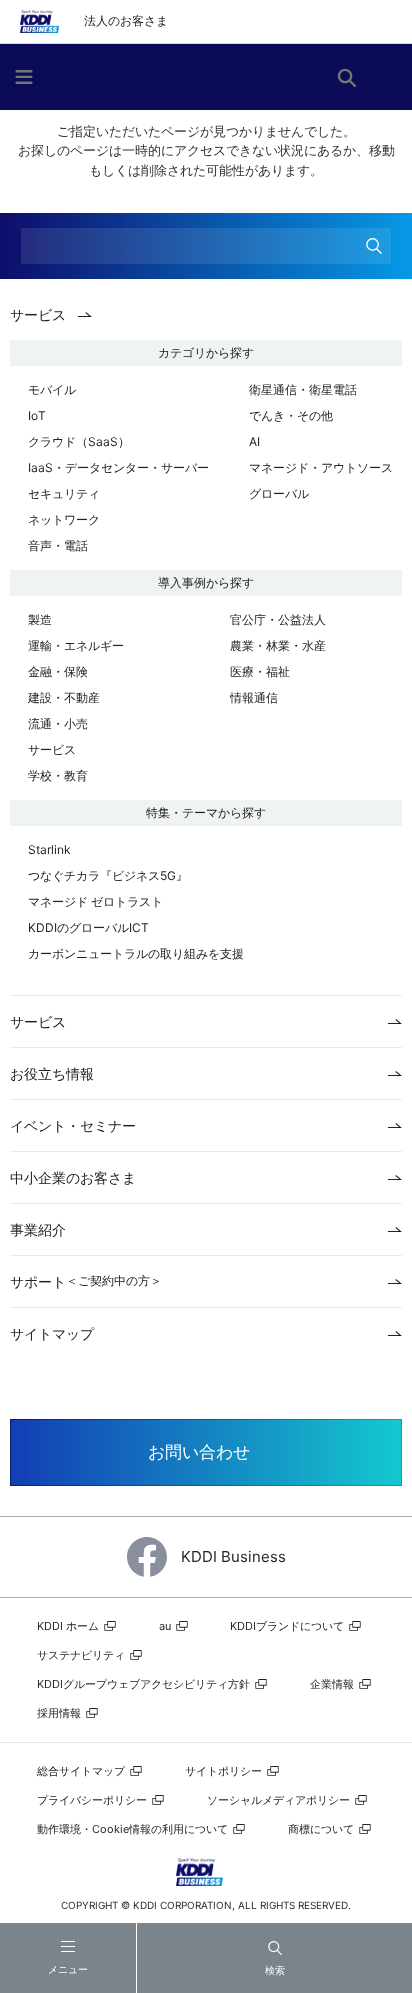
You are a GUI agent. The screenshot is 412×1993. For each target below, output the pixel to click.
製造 (40, 619)
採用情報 (60, 1713)
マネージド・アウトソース (321, 467)
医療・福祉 (260, 671)
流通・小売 (58, 723)
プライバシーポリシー (93, 1800)
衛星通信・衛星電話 (303, 389)
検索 (275, 1970)
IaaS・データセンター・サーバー (118, 467)
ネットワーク (64, 519)
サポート (86, 1281)
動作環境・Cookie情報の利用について (134, 1829)
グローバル (279, 493)
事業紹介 (38, 1229)
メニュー (68, 1969)
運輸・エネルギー (76, 645)
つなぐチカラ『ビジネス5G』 (108, 875)
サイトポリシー (225, 1771)
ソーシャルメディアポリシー (280, 1800)
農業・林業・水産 (278, 645)
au (166, 1626)
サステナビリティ (82, 1655)
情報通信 (254, 697)
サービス (52, 749)
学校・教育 (58, 775)
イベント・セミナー (73, 1125)
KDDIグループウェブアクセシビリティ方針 (145, 1684)
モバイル (52, 389)
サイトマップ (52, 1333)
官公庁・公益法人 (278, 619)
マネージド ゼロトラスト (95, 901)
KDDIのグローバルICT (88, 927)
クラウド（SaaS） (79, 441)
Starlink (49, 849)
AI (254, 441)
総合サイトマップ (82, 1771)
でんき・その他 (291, 415)
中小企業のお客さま (73, 1177)
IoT (37, 415)
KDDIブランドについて (288, 1626)
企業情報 (333, 1684)
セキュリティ (64, 493)
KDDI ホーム (69, 1626)
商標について (322, 1829)
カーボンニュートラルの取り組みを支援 (136, 953)
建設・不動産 (64, 697)
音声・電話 (58, 545)
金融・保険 (58, 671)
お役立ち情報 (52, 1073)
